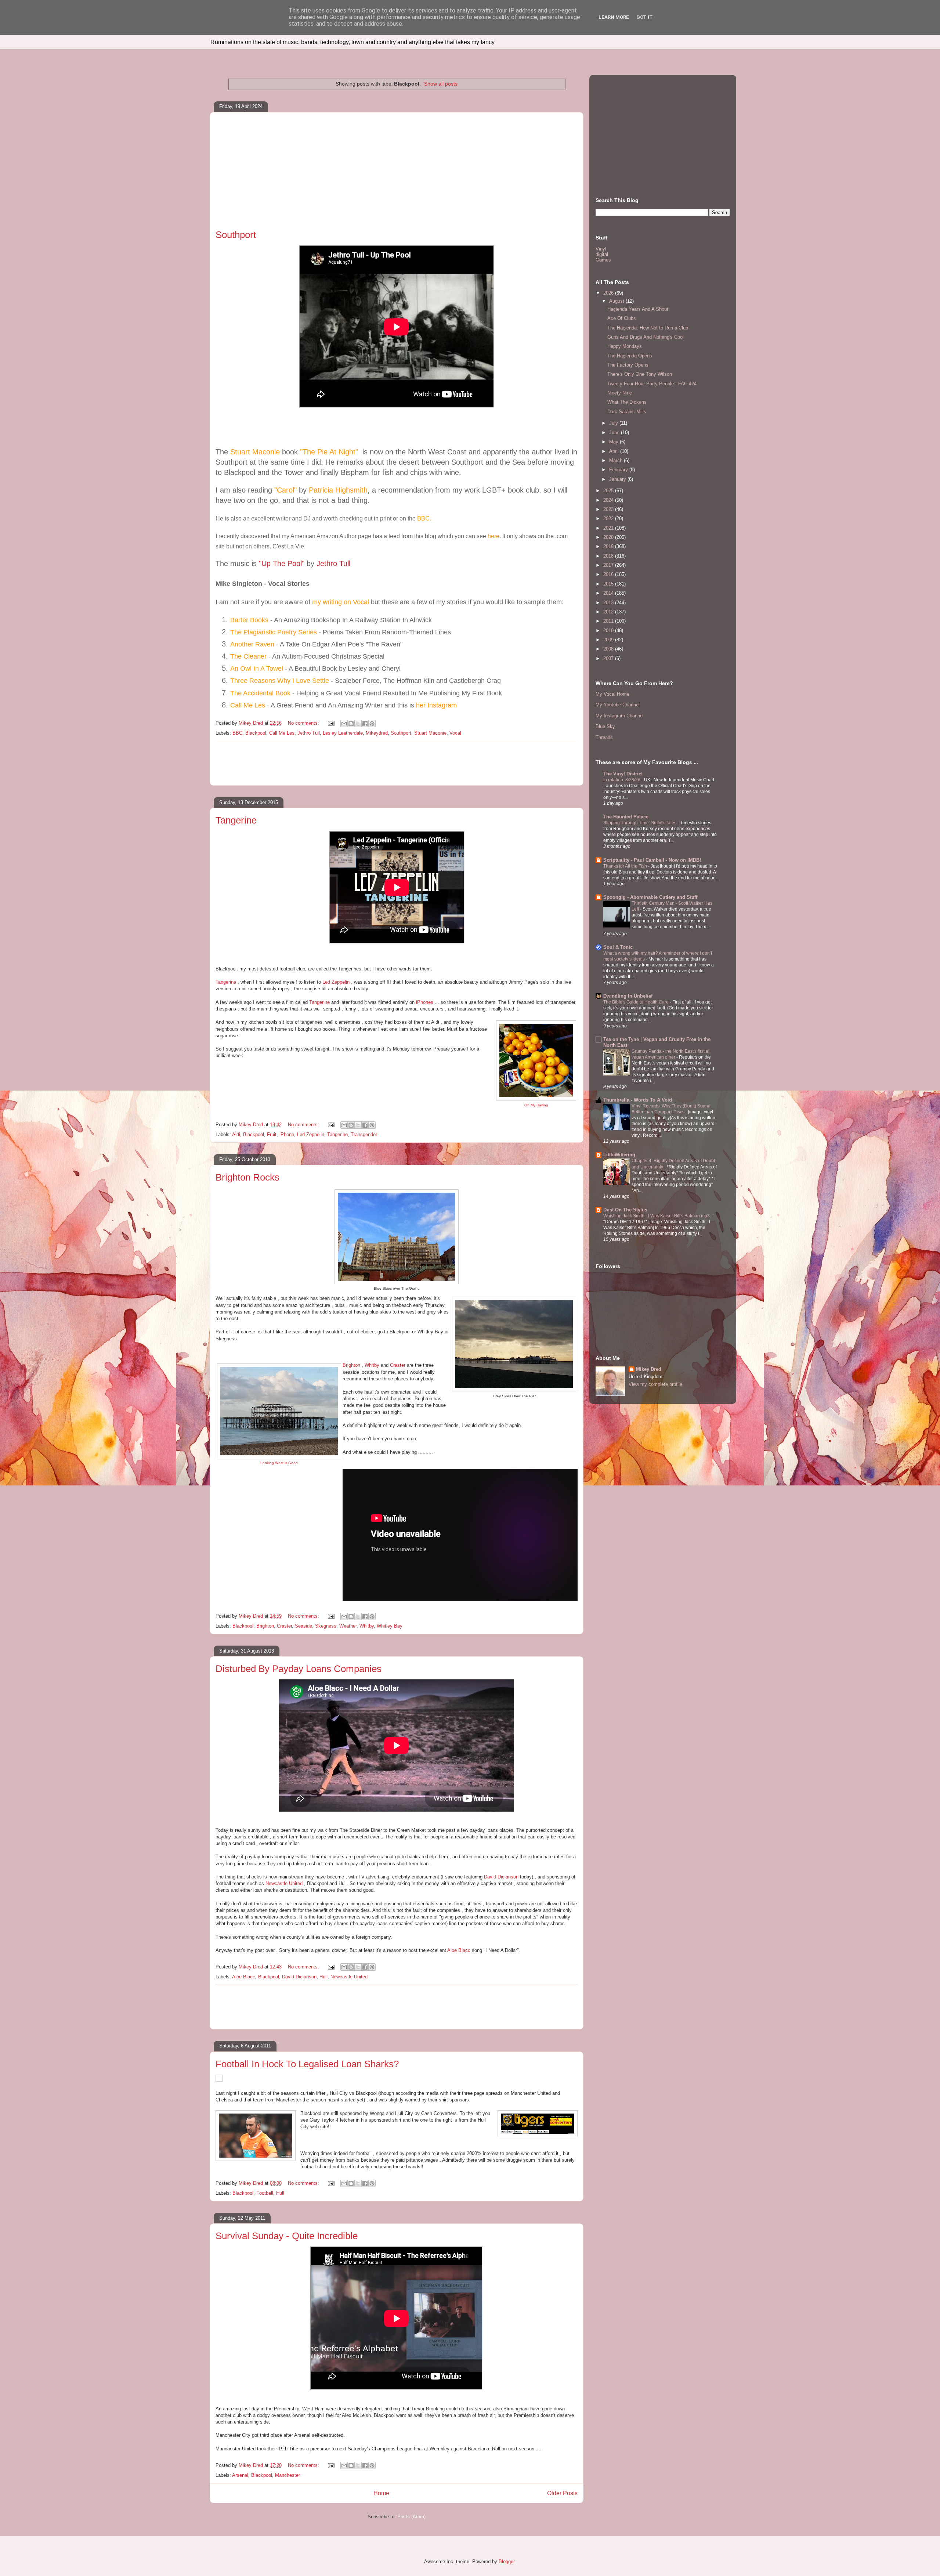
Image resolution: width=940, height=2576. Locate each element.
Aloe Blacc (459, 1950)
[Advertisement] (397, 174)
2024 (609, 500)
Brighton (351, 1365)
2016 (609, 574)
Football (265, 2193)
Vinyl (601, 249)
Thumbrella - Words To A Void (638, 1100)
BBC (237, 733)
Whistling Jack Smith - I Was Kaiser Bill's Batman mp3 (657, 1216)
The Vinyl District (623, 774)
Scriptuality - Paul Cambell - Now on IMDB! (652, 860)
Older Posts (562, 2493)
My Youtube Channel (618, 705)
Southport (236, 235)
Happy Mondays (625, 346)
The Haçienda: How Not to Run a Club (648, 328)
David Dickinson (501, 1877)
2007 (609, 658)
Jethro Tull (333, 563)
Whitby (372, 1365)
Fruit (272, 1134)
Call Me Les (248, 705)
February (619, 470)
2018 (609, 556)
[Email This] (344, 724)
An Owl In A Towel (258, 669)
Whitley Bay (390, 1626)
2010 (609, 631)
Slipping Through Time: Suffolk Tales (640, 823)
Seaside (303, 1626)
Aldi (236, 1134)
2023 (609, 509)
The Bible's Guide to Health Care (637, 1002)
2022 (609, 518)
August (617, 301)
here (493, 536)
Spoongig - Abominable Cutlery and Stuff (650, 897)
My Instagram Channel (620, 716)
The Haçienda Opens (630, 356)
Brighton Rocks (247, 1177)
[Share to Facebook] (365, 724)
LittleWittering (619, 1155)
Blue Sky (605, 726)
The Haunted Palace (626, 817)
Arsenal (240, 2475)
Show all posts (441, 84)
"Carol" (287, 490)
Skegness (326, 1626)
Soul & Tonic (618, 947)
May (614, 442)
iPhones (425, 1002)
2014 (609, 593)
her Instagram (436, 705)
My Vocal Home (612, 694)
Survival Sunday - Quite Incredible (287, 2236)
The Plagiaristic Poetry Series (274, 632)
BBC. (424, 518)
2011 (609, 621)
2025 (609, 491)
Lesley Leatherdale (343, 733)
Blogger (507, 2561)
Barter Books (249, 620)
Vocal (455, 733)
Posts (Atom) (411, 2517)
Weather (348, 1626)
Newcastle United (284, 1883)
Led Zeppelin (336, 982)
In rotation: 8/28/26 (622, 780)
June (615, 433)
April (615, 451)
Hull (323, 1977)
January (618, 479)
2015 (609, 584)
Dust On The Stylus (625, 1210)
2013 (609, 603)
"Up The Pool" (282, 563)
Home (381, 2493)
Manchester (288, 2475)
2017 (609, 565)
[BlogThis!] (351, 724)
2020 (609, 537)
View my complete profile (655, 1384)
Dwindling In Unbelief (628, 996)
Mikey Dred (649, 1369)
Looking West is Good (279, 1463)
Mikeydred (377, 733)
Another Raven (252, 644)
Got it (645, 17)
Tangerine (236, 820)
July (614, 423)
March (617, 460)
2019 (609, 546)
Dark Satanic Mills (627, 412)
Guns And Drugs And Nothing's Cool (646, 337)
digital (602, 254)
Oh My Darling (536, 1105)
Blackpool (256, 733)
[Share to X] (358, 724)
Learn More (614, 17)
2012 (609, 612)
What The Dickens (627, 402)
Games (603, 260)
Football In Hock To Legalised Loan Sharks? (307, 2064)
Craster (398, 1365)
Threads (604, 737)
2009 (609, 640)
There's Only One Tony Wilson (640, 374)
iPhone (287, 1134)
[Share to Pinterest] (372, 724)
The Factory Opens (628, 365)
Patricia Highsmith (338, 490)
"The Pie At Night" (330, 452)
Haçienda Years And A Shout (638, 309)
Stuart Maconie (255, 452)
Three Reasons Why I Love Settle (280, 681)
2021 (609, 528)
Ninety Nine (620, 393)
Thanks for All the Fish (626, 866)
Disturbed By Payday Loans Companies (299, 1669)
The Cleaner (248, 656)
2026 (609, 293)
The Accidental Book (261, 693)
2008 (609, 649)
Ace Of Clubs (622, 318)
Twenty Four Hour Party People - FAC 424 (652, 384)
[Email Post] (331, 723)
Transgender (364, 1134)
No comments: (304, 723)
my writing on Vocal (341, 602)
